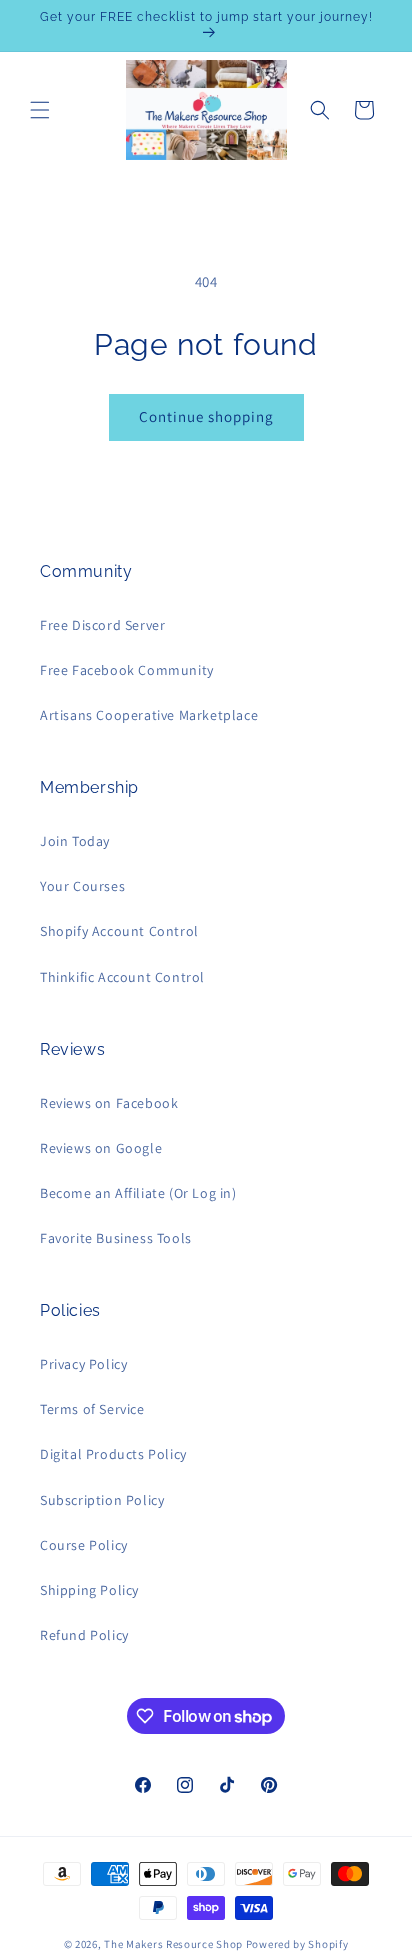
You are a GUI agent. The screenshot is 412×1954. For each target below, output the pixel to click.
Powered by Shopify (297, 1944)
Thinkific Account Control (122, 977)
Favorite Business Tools (116, 1238)
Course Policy (84, 1545)
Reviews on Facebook (109, 1103)
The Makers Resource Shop (173, 1944)
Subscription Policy (102, 1500)
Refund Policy (84, 1635)
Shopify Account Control (119, 931)
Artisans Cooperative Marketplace (149, 715)
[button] (40, 110)
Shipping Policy (89, 1590)
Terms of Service (92, 1409)
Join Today (75, 841)
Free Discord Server (102, 625)
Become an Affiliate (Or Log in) (138, 1193)
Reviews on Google (101, 1148)
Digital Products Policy (113, 1454)
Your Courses (82, 886)
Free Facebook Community (127, 670)
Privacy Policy (83, 1364)
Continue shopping (206, 416)
